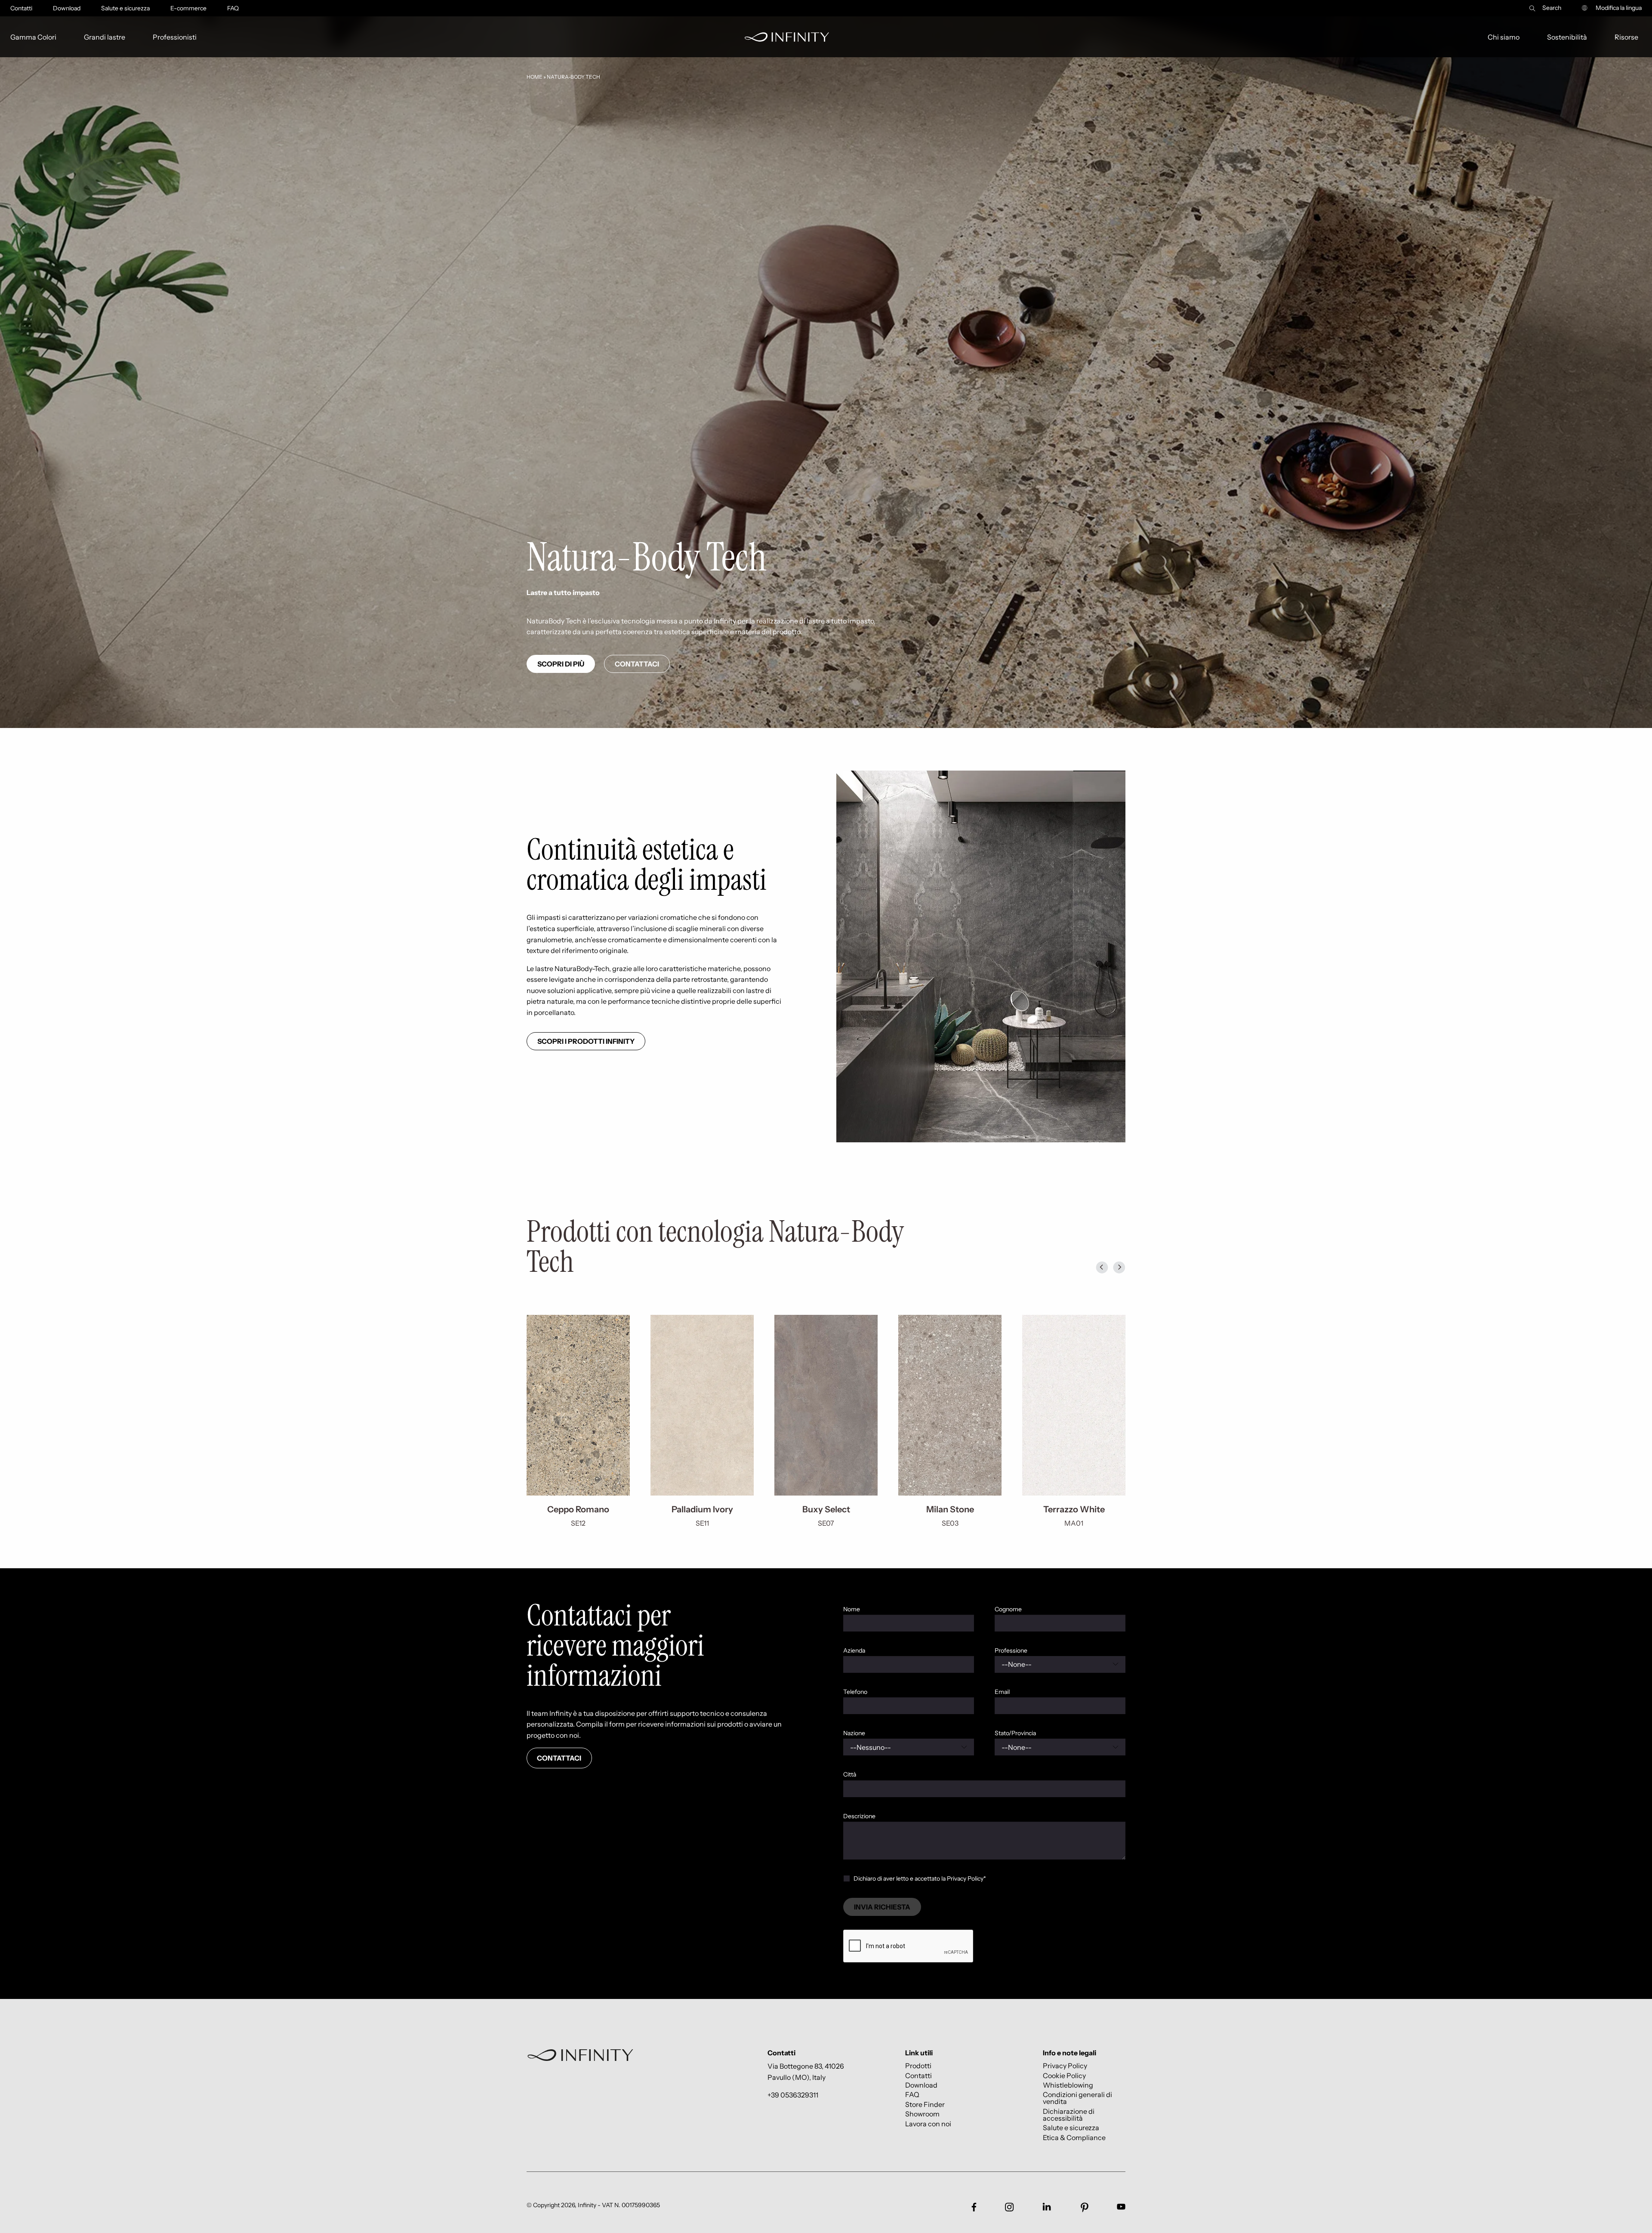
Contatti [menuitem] (21, 8)
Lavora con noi (928, 2124)
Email (1002, 1692)
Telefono (855, 1692)
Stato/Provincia (1015, 1733)
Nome (852, 1609)
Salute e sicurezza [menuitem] (125, 8)
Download (921, 2085)
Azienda (854, 1650)
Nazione (854, 1733)
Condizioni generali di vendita (1077, 2098)
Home (535, 77)
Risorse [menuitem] (1626, 37)
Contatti (918, 2075)
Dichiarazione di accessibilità (1069, 2114)
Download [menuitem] (67, 8)
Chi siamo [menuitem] (1504, 37)
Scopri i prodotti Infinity (586, 1041)
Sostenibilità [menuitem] (1567, 37)
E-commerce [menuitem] (188, 8)
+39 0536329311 (793, 2095)
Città (850, 1774)
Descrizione (859, 1816)
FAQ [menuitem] (233, 8)
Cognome (1008, 1609)
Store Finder (925, 2104)
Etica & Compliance (1074, 2137)
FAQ (912, 2095)
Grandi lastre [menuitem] (105, 37)
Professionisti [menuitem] (175, 37)
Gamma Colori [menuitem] (33, 37)
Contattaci (637, 664)
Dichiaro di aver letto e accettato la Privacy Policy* (920, 1878)
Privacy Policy (1065, 2066)
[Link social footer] (974, 2207)
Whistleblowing (1068, 2085)
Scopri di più (561, 664)
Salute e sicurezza (1071, 2128)
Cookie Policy (1064, 2075)
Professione (1011, 1650)
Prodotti (918, 2066)
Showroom (922, 2114)
